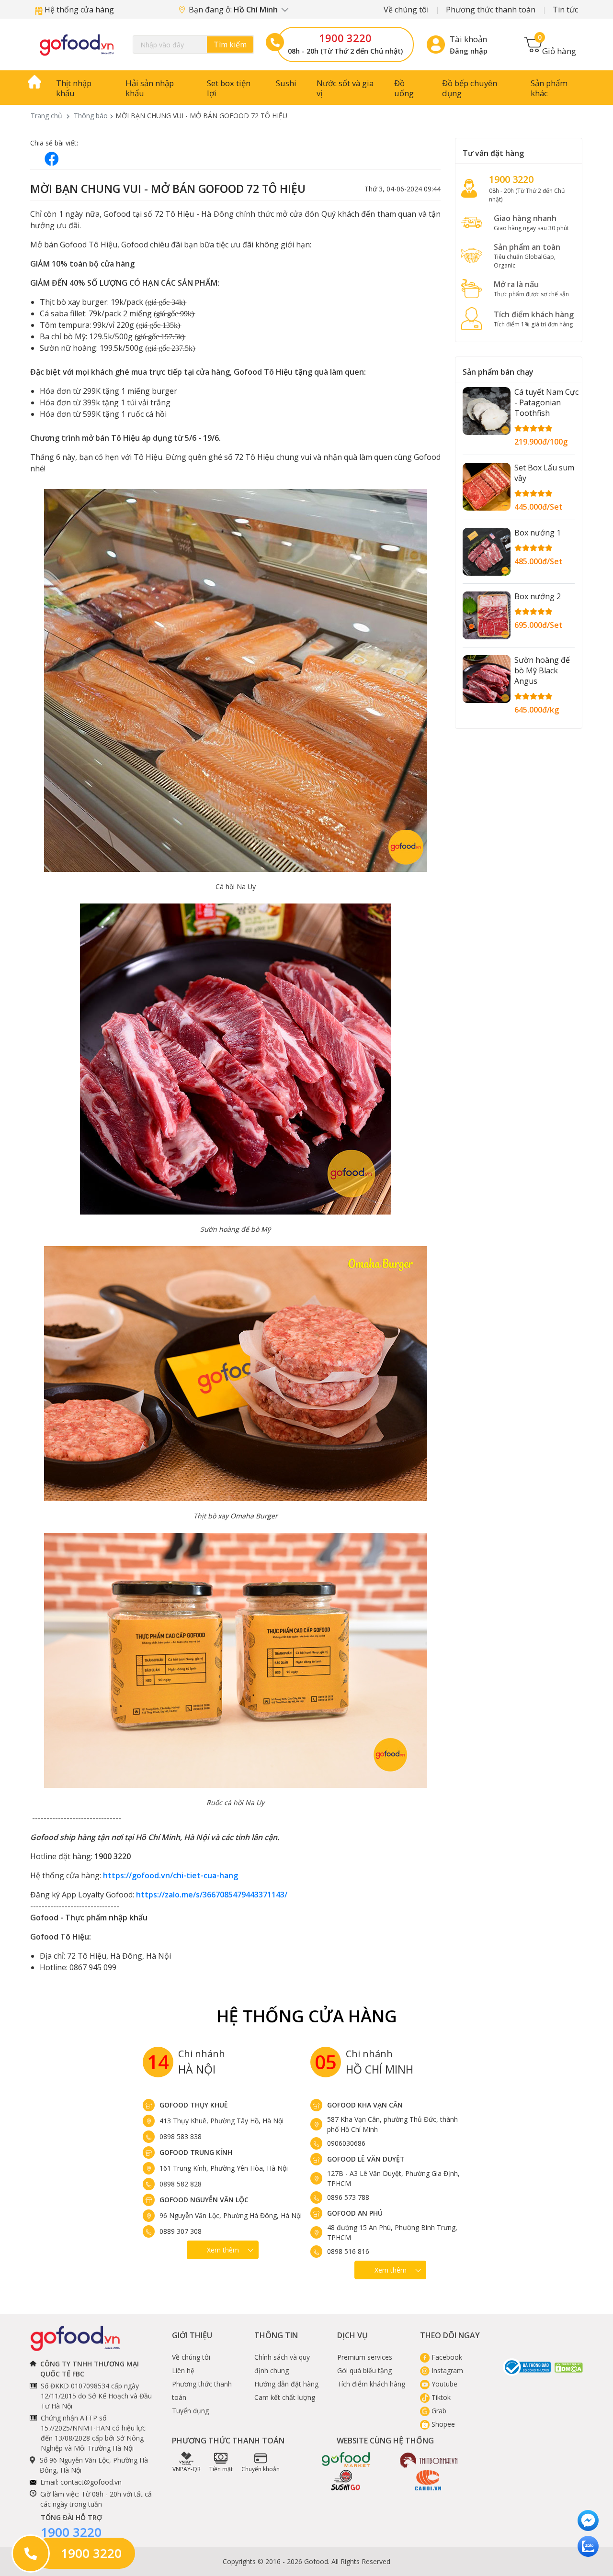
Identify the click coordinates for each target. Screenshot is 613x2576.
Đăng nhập (469, 51)
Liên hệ (183, 2370)
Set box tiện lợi (229, 88)
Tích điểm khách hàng (371, 2384)
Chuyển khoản (261, 2469)
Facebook (446, 2357)
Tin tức (565, 10)
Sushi (286, 83)
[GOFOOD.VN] (77, 45)
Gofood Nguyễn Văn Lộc (204, 2200)
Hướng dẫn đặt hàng (286, 2384)
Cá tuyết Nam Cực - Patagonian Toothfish (546, 402)
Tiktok (440, 2397)
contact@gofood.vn (91, 2482)
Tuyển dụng (190, 2411)
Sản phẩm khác (549, 88)
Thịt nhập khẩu (74, 88)
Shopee (442, 2424)
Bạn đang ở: (234, 10)
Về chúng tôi (406, 10)
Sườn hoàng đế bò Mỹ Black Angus (542, 670)
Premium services (365, 2357)
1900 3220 (345, 38)
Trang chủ (46, 116)
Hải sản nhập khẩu (150, 88)
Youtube (443, 2384)
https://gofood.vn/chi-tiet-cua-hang (170, 1875)
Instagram (446, 2370)
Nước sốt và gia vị (345, 88)
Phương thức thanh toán (491, 10)
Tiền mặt (221, 2469)
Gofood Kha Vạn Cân (365, 2105)
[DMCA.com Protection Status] (569, 2367)
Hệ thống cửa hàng (78, 10)
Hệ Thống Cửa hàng (307, 2016)
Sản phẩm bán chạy (498, 372)
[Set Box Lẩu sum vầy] (487, 487)
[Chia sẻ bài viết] (52, 159)
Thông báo (91, 116)
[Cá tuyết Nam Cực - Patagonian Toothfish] (487, 411)
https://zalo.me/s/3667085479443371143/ (212, 1895)
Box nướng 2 (538, 596)
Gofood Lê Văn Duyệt (366, 2159)
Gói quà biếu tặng (364, 2370)
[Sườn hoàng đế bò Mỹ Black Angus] (487, 679)
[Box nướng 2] (487, 615)
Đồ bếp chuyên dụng (470, 88)
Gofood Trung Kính (196, 2152)
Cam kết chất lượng (285, 2397)
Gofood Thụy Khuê (194, 2105)
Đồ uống (404, 88)
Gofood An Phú (355, 2213)
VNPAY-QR (187, 2469)
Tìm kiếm (230, 45)
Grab (438, 2411)
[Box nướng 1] (487, 552)
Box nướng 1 (538, 533)
